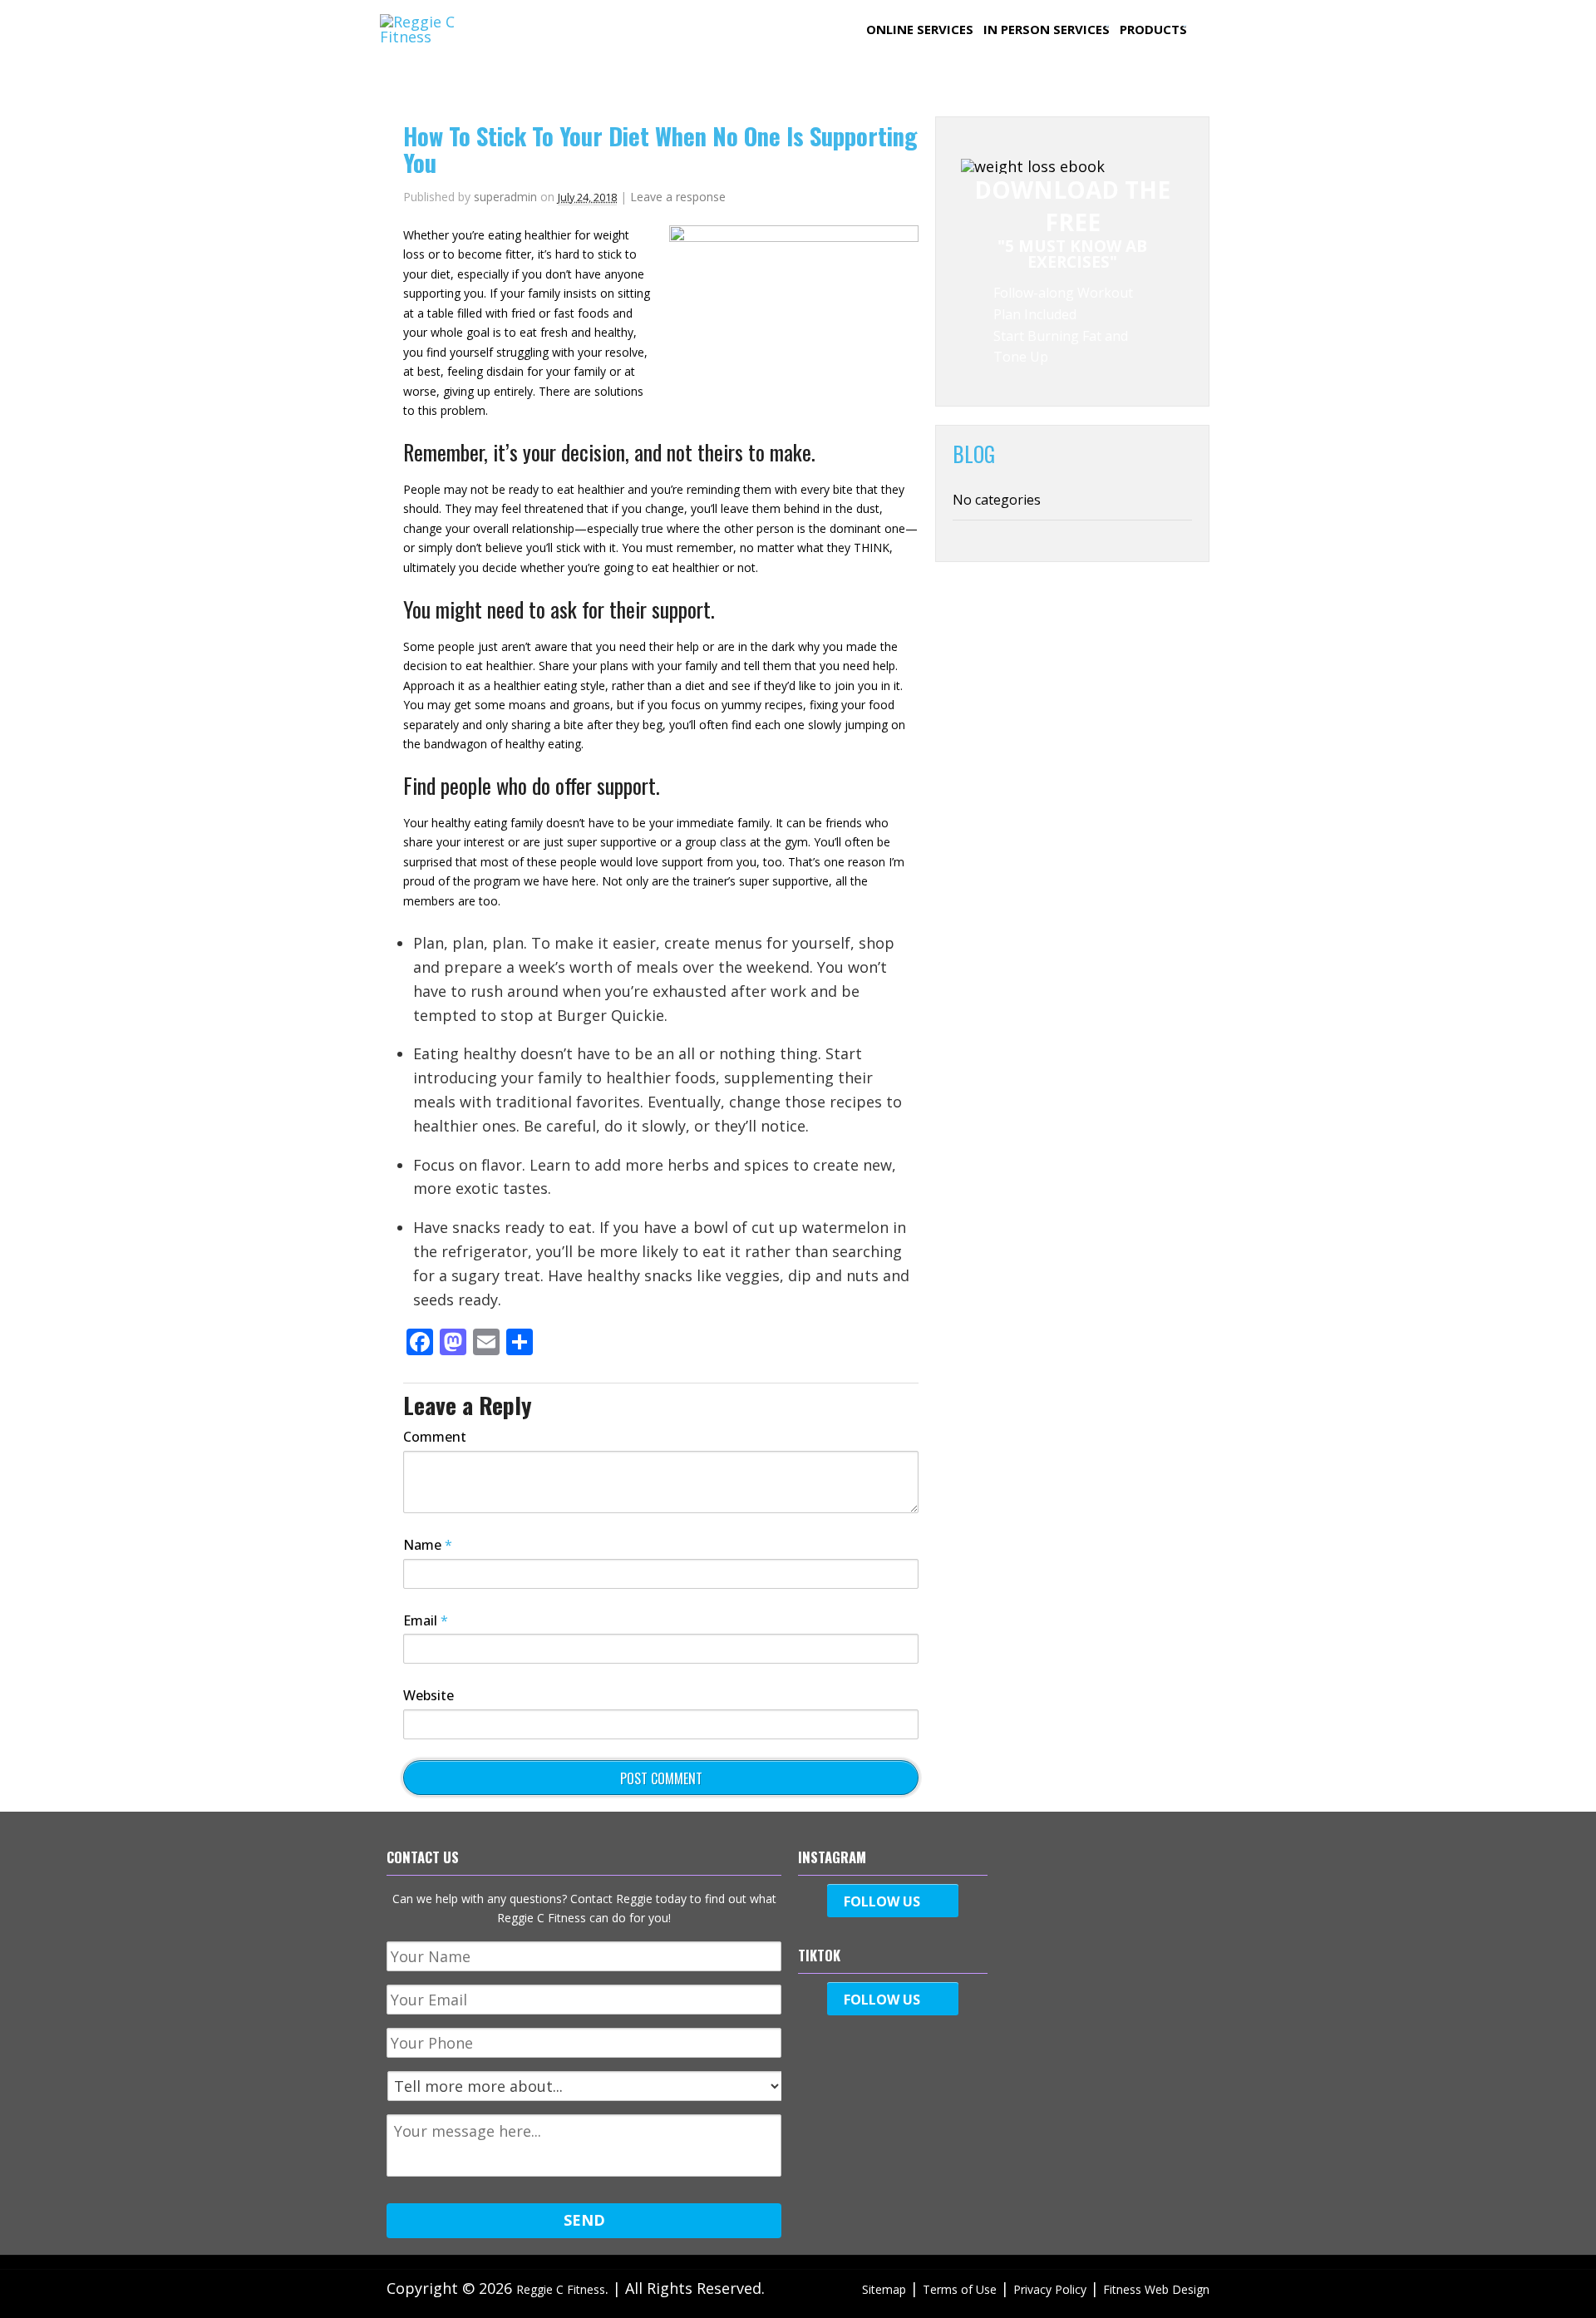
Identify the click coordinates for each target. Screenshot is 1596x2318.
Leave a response (678, 197)
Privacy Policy (1050, 2289)
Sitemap (884, 2289)
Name (428, 1545)
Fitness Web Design (1156, 2289)
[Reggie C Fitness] (445, 37)
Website (429, 1695)
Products (1153, 29)
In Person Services (1047, 29)
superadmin (505, 197)
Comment (435, 1437)
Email (426, 1620)
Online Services (920, 29)
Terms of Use (960, 2289)
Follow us (882, 1901)
